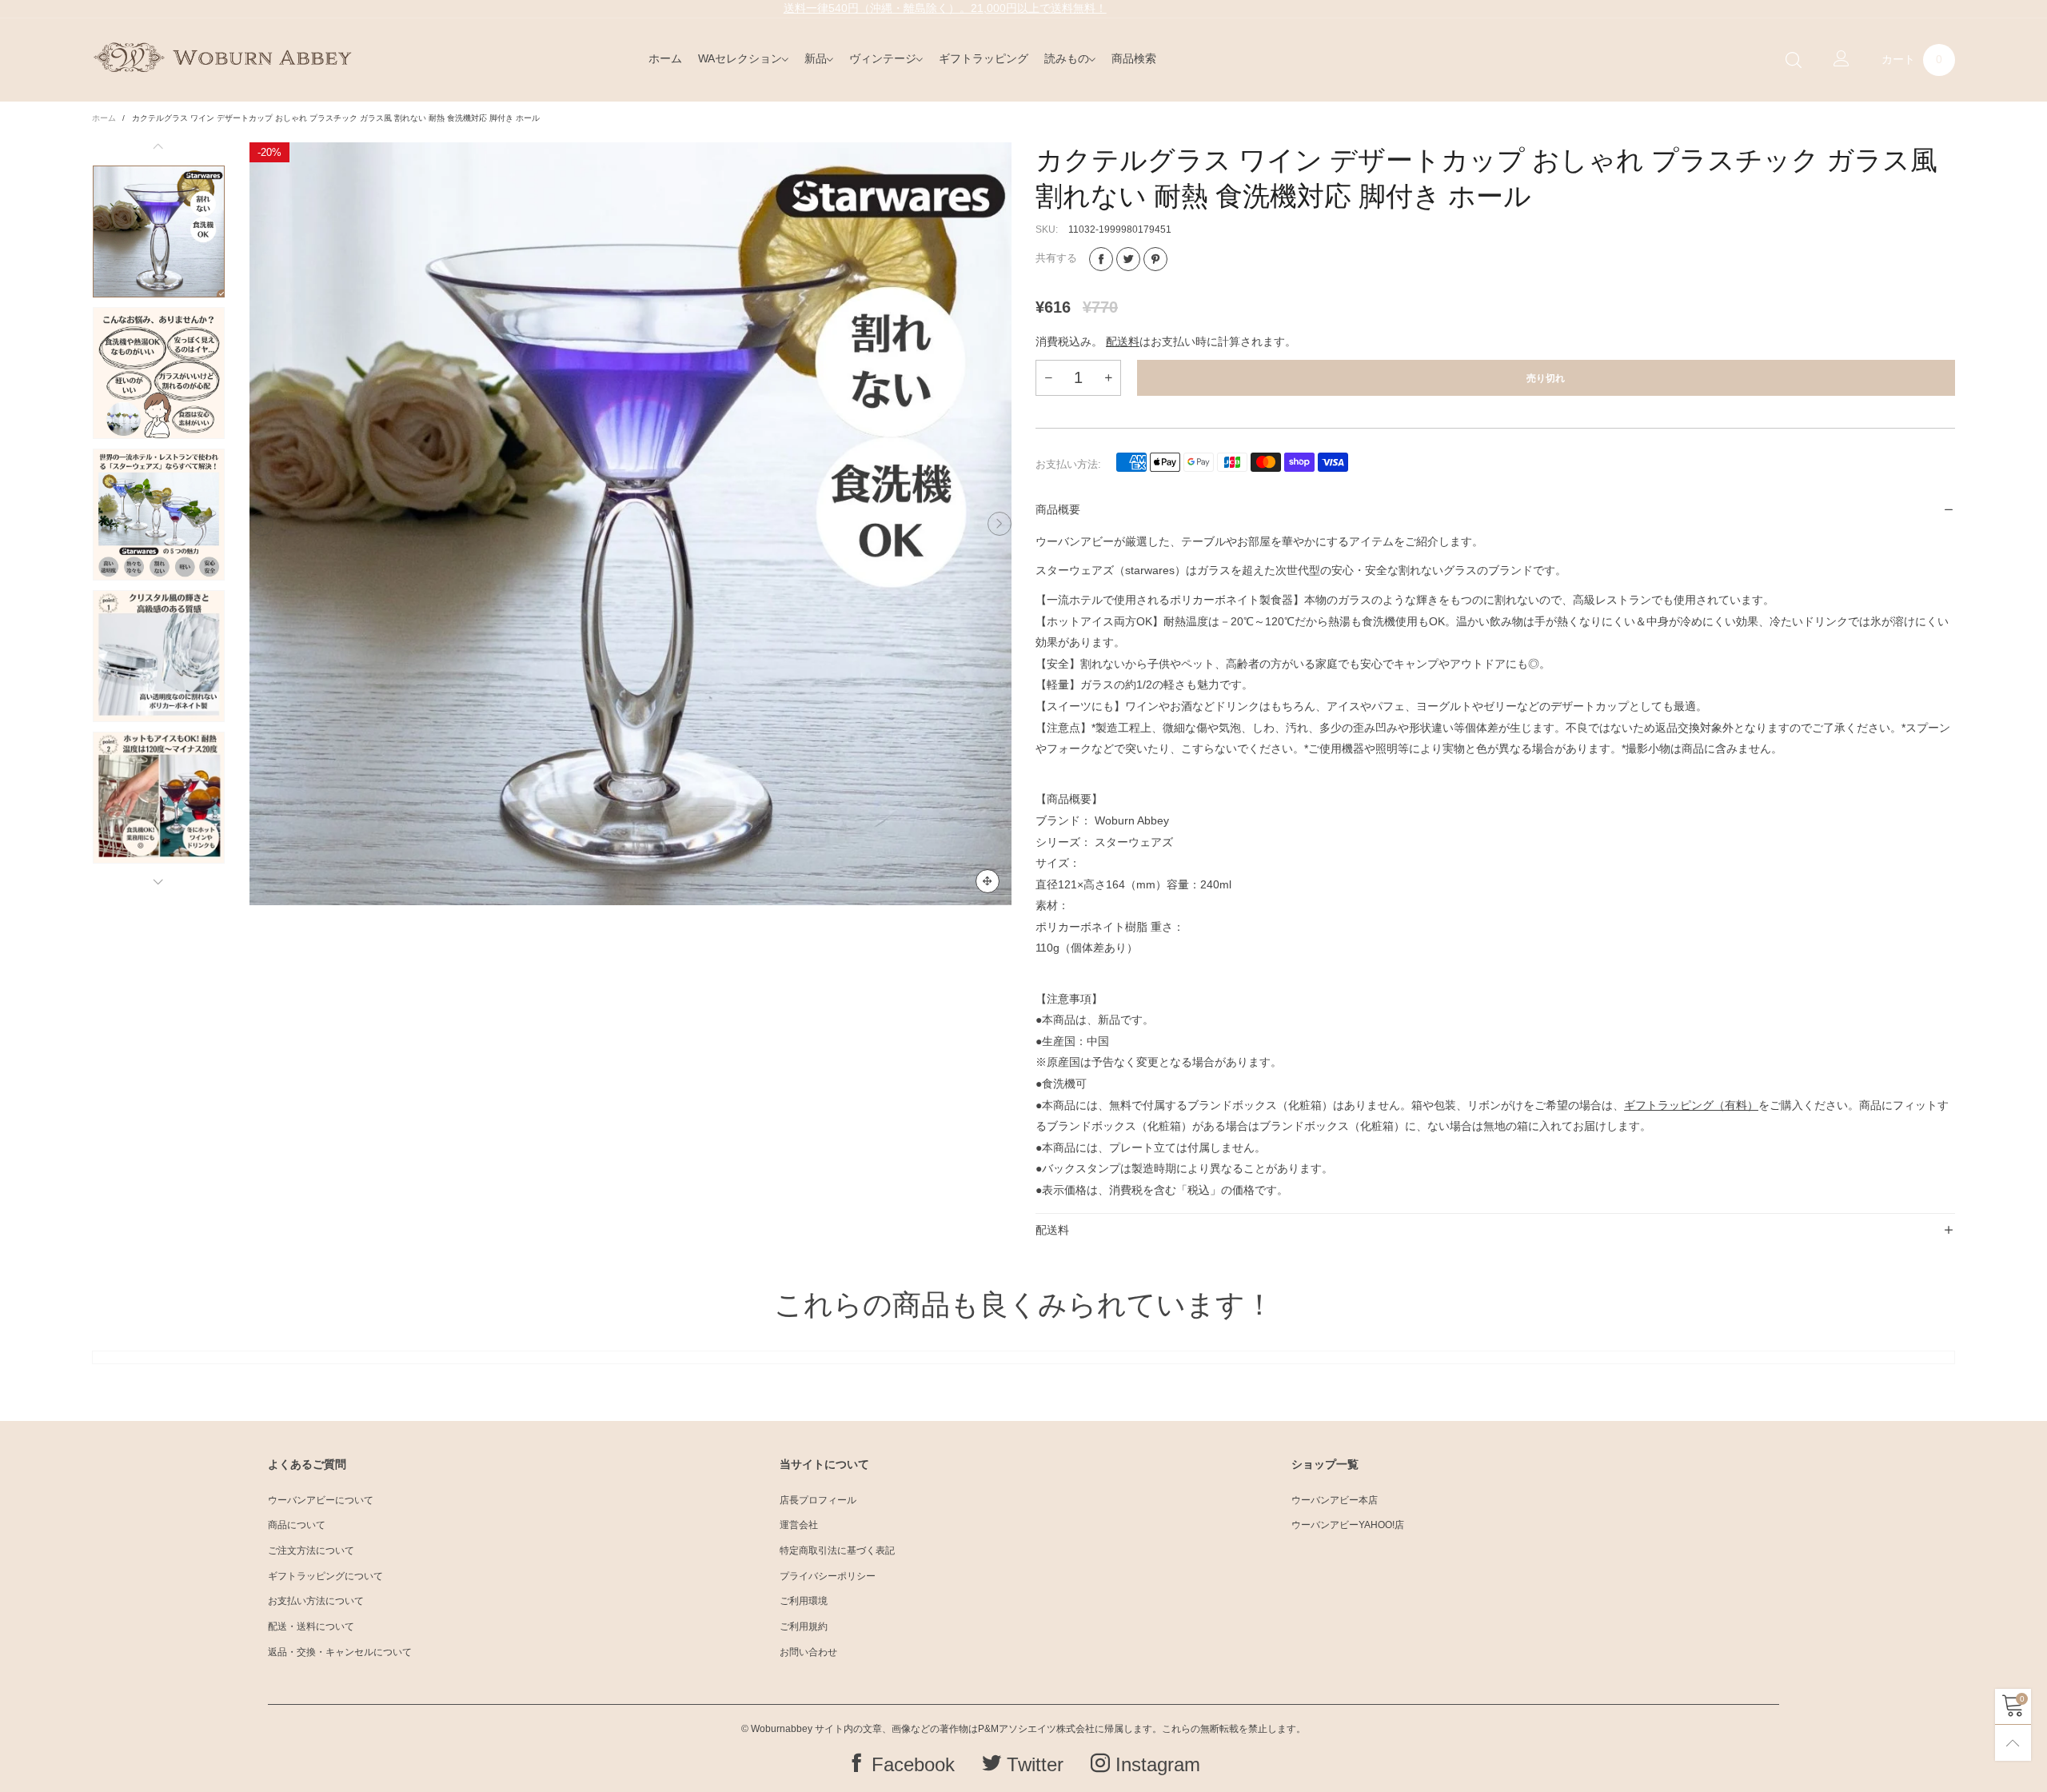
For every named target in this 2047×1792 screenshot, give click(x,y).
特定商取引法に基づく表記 (837, 1551)
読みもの (1067, 58)
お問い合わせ (808, 1652)
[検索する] (1794, 60)
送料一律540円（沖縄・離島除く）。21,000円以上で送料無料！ (945, 8)
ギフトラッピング (984, 58)
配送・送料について (311, 1626)
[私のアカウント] (1842, 60)
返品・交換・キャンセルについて (340, 1652)
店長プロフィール (818, 1500)
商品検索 (1134, 58)
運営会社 (799, 1525)
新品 (816, 58)
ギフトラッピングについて (325, 1576)
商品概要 (1058, 509)
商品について (297, 1525)
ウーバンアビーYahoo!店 (1348, 1525)
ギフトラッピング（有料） (1691, 1105)
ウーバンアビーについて (321, 1500)
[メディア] (988, 881)
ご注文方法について (311, 1551)
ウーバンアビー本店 (1335, 1500)
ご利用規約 (804, 1626)
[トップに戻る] (2013, 1743)
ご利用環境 (804, 1601)
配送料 (1123, 341)
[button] (261, 524)
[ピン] (1155, 259)
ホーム (665, 58)
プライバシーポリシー (828, 1576)
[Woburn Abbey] (222, 58)
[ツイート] (1128, 259)
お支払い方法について (316, 1601)
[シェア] (1101, 259)
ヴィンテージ (883, 58)
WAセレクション (740, 58)
